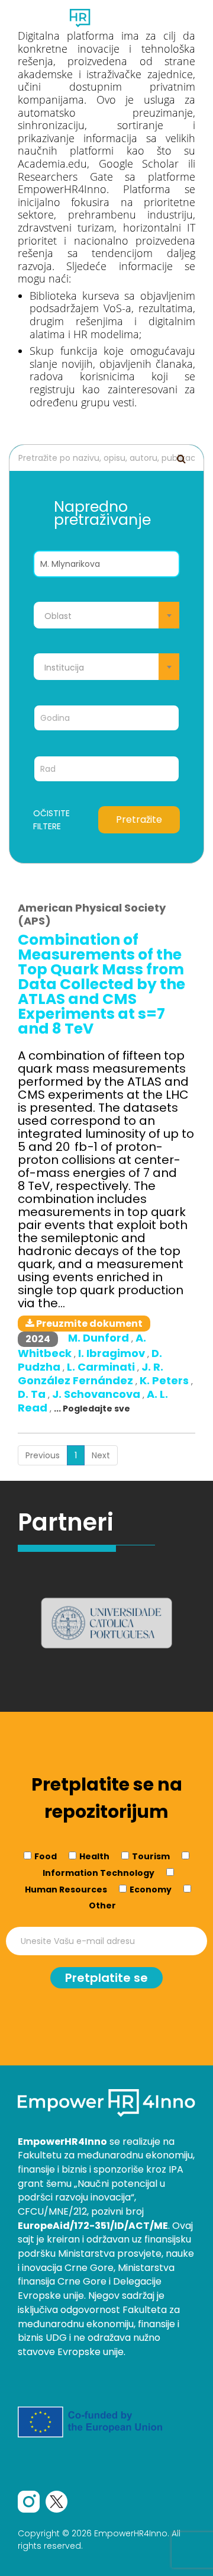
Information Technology (99, 1873)
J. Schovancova (97, 1394)
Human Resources (66, 1890)
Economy (151, 1890)
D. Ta (33, 1394)
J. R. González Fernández (91, 1374)
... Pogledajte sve (92, 1409)
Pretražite (139, 819)
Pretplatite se (106, 1978)
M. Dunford (100, 1338)
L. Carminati (102, 1367)
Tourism (151, 1856)
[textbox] (106, 616)
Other (102, 1905)
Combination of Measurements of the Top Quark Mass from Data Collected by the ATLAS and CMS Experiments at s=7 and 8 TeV (101, 984)
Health (94, 1856)
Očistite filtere (51, 820)
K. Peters (165, 1380)
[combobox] (106, 615)
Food (46, 1856)
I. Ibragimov (113, 1353)
